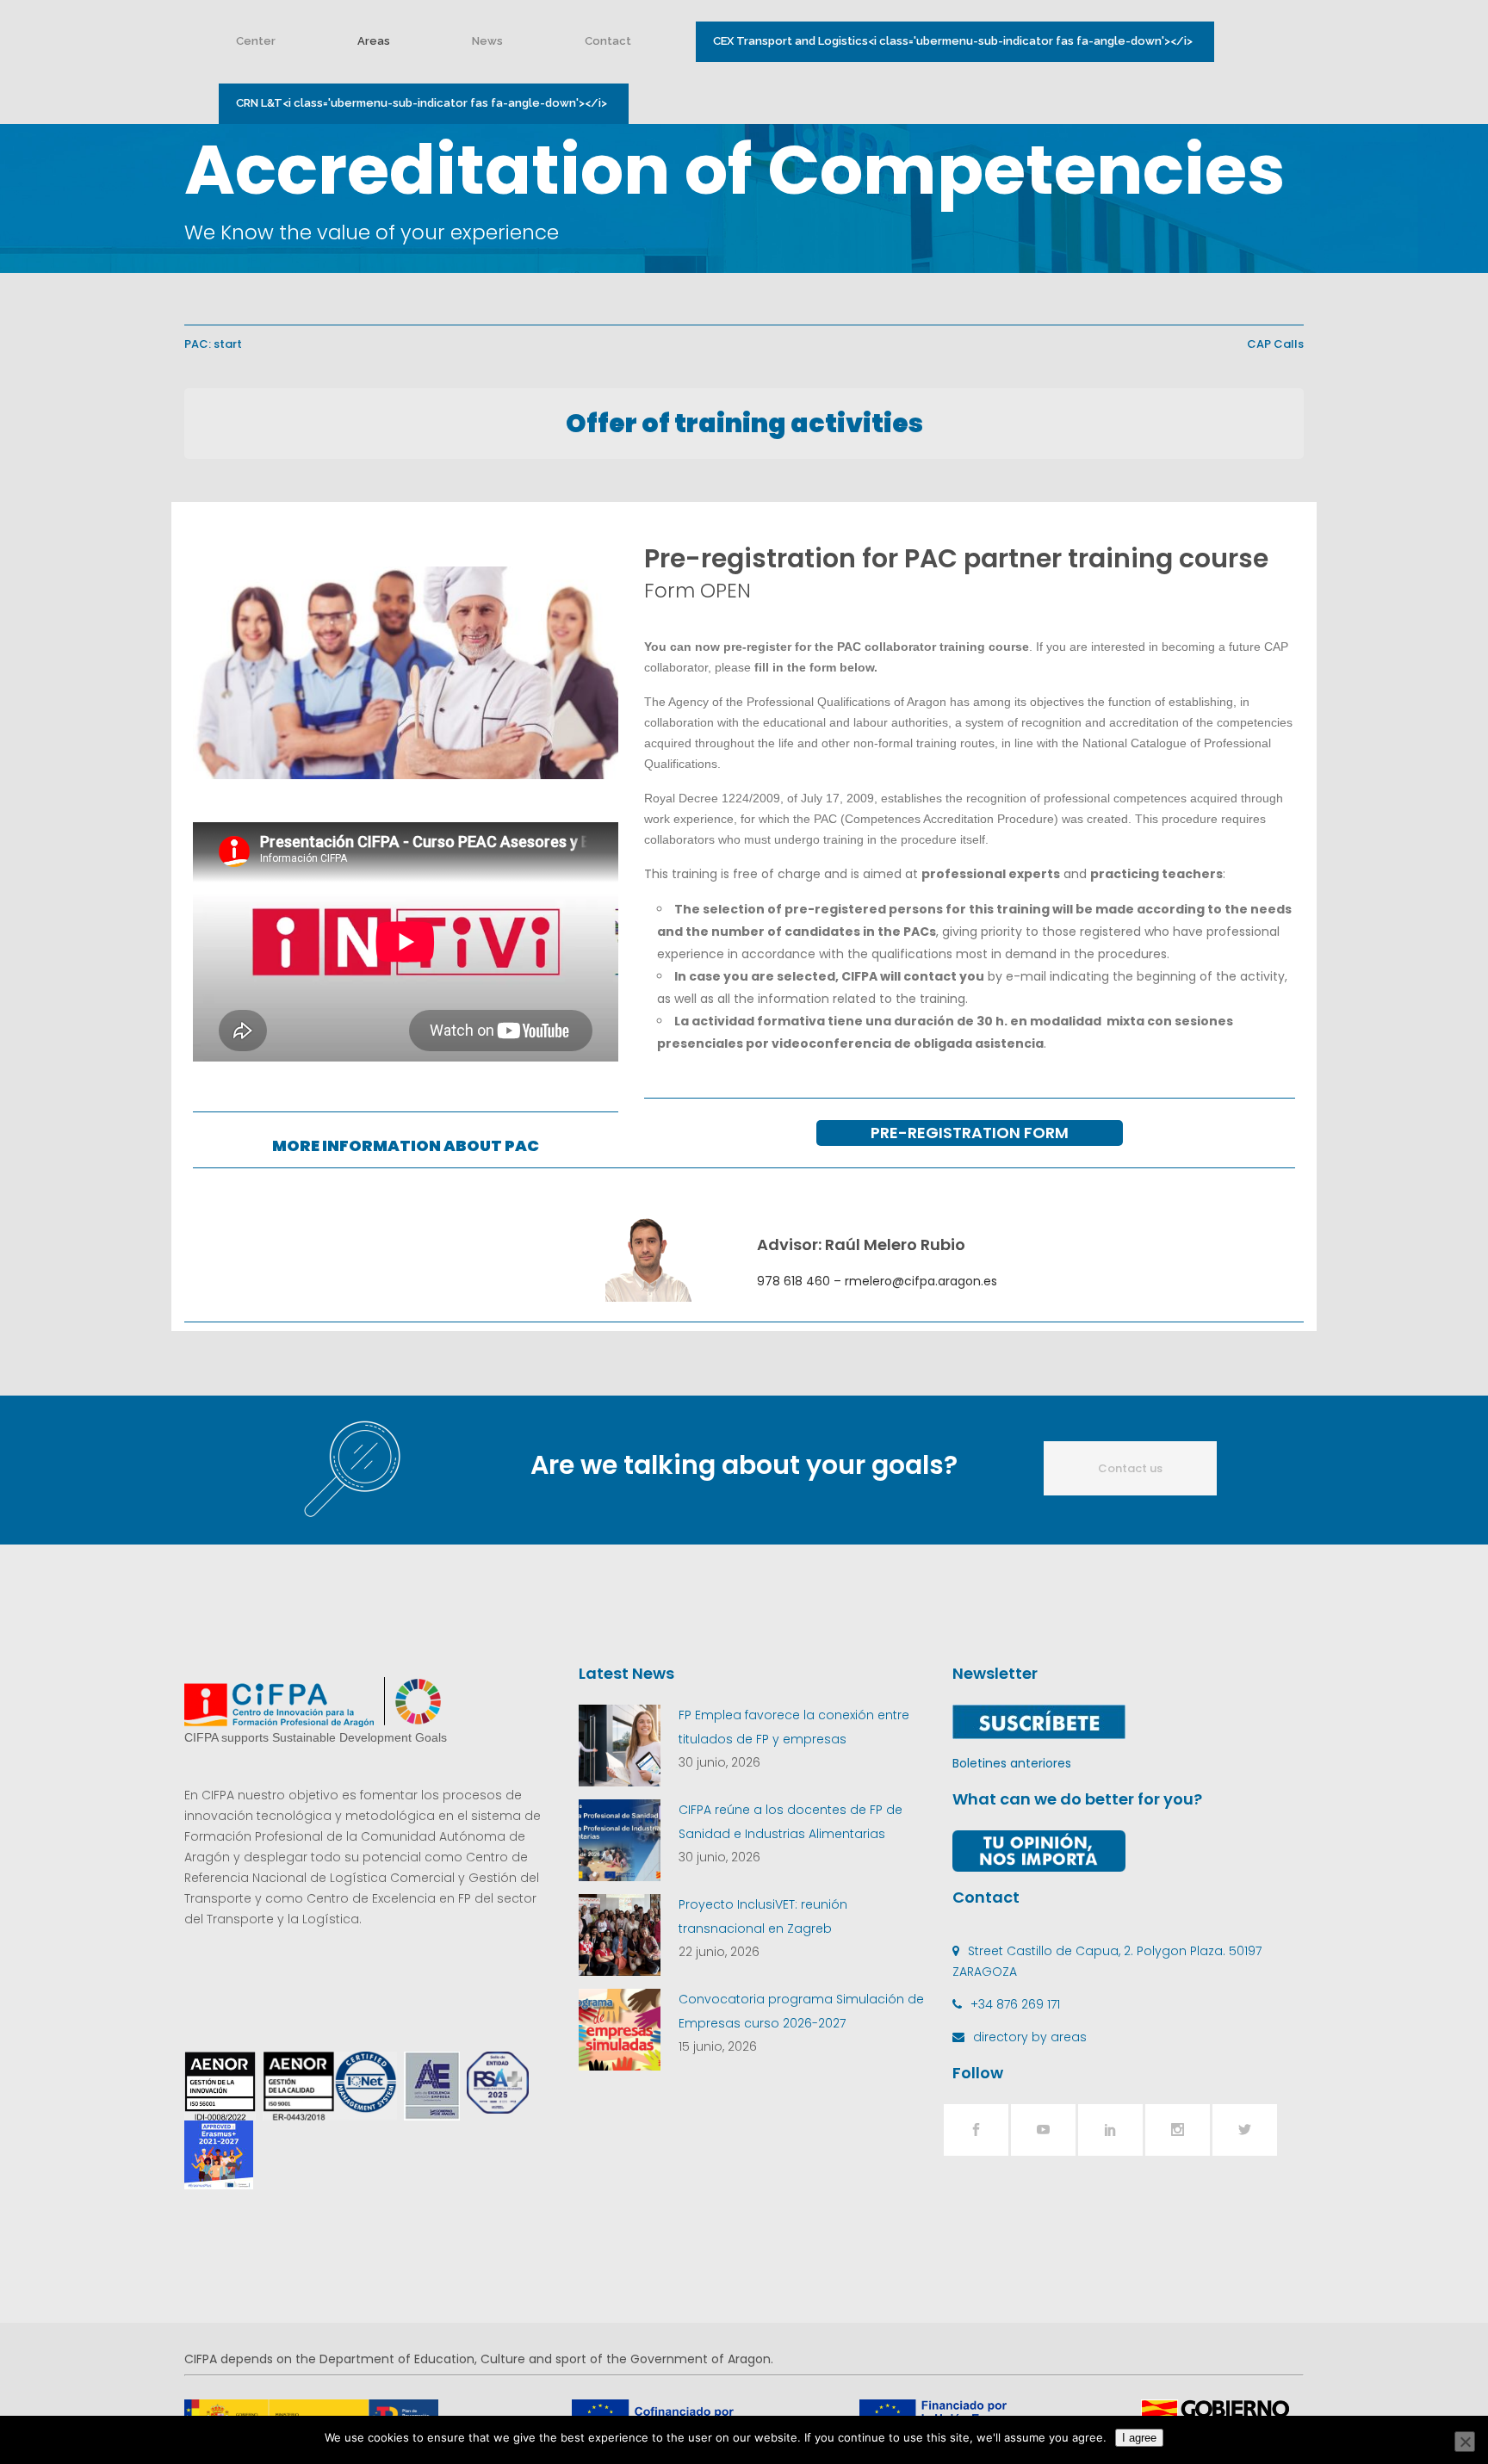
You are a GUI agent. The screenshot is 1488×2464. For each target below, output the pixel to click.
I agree (1139, 2438)
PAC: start (213, 344)
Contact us (1130, 1468)
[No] (1465, 2442)
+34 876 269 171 (1015, 2004)
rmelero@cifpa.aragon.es (921, 1281)
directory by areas (1030, 2037)
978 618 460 (794, 1281)
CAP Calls (1275, 344)
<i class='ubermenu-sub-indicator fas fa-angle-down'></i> (953, 41)
